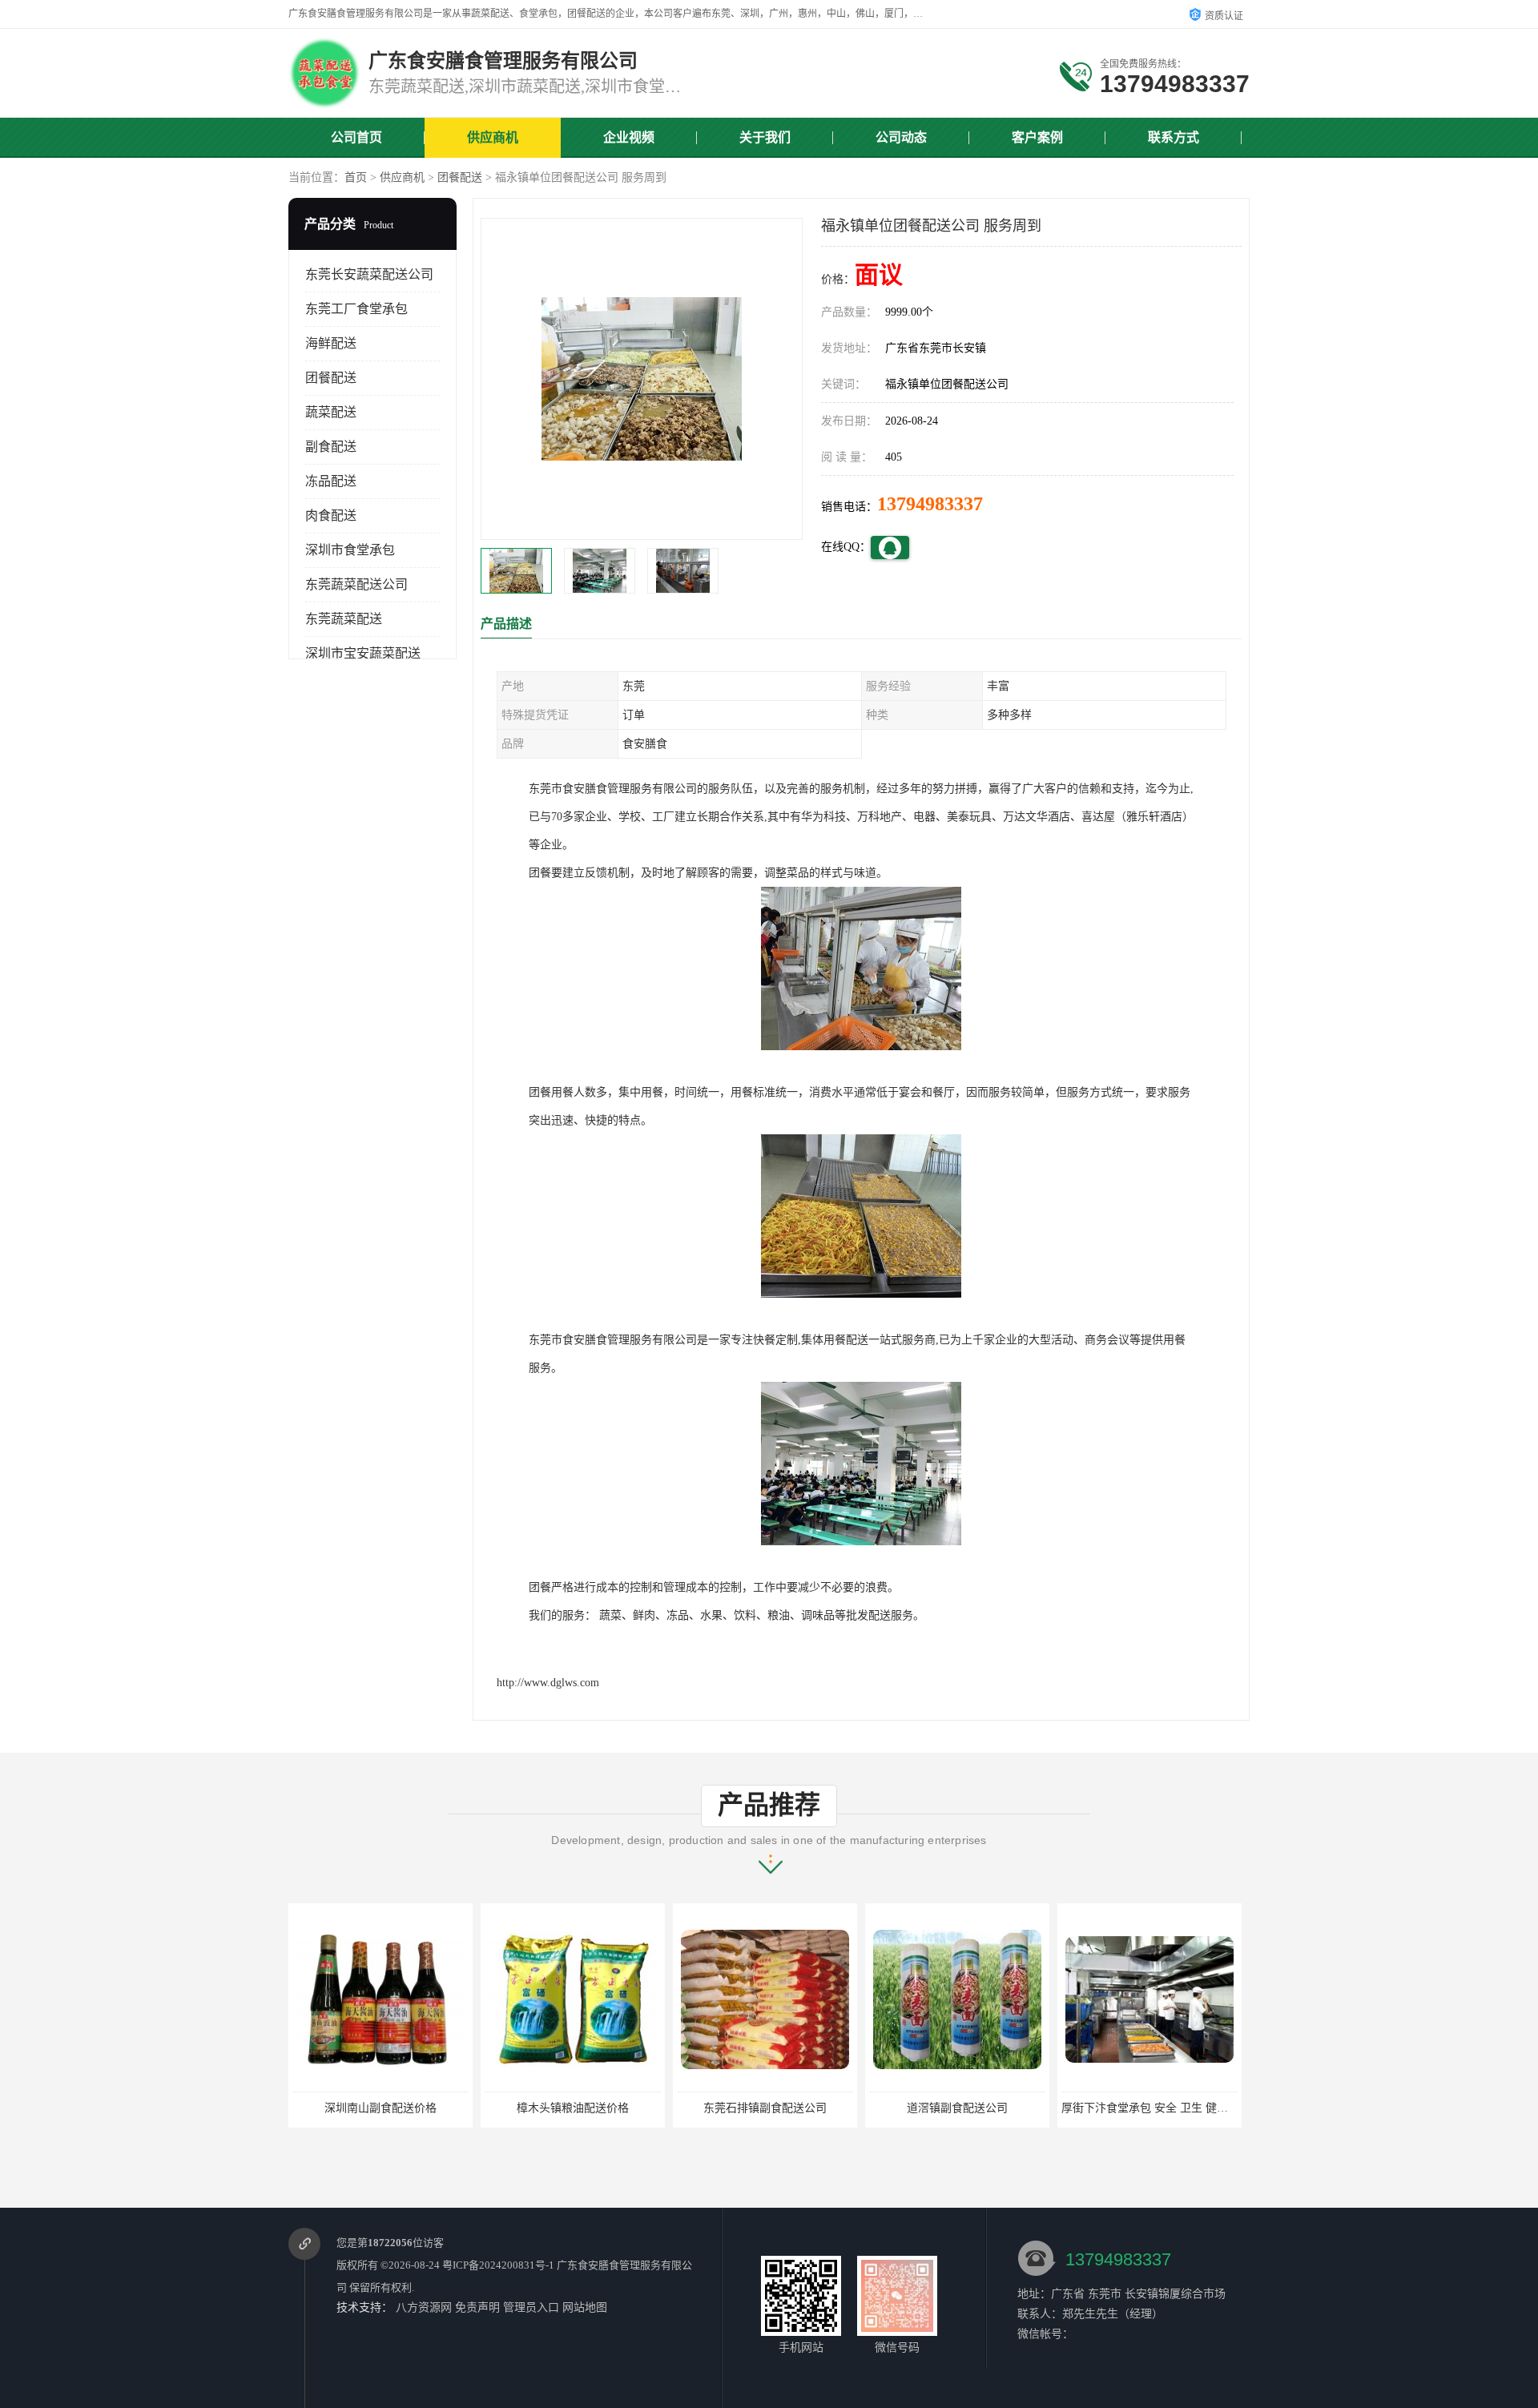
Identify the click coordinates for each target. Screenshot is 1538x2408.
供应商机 (493, 137)
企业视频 (629, 137)
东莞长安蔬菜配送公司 (369, 274)
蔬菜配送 (331, 412)
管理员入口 (531, 2307)
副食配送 (331, 447)
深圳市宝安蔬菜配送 (363, 653)
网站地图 (585, 2307)
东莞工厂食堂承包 (356, 309)
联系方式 (1174, 137)
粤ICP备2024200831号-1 (498, 2265)
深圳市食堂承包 (350, 550)
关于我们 (765, 137)
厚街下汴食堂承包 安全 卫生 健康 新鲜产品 (1044, 2108)
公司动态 (901, 137)
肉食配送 (331, 515)
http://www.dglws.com (548, 1683)
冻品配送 (331, 481)
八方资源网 (424, 2307)
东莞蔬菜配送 (344, 619)
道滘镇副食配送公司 (832, 2108)
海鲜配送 (331, 343)
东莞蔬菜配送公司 (356, 584)
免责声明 (477, 2307)
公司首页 (356, 137)
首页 (356, 177)
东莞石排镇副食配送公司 (640, 2108)
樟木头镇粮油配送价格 (448, 2108)
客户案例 (1037, 137)
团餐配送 (460, 177)
